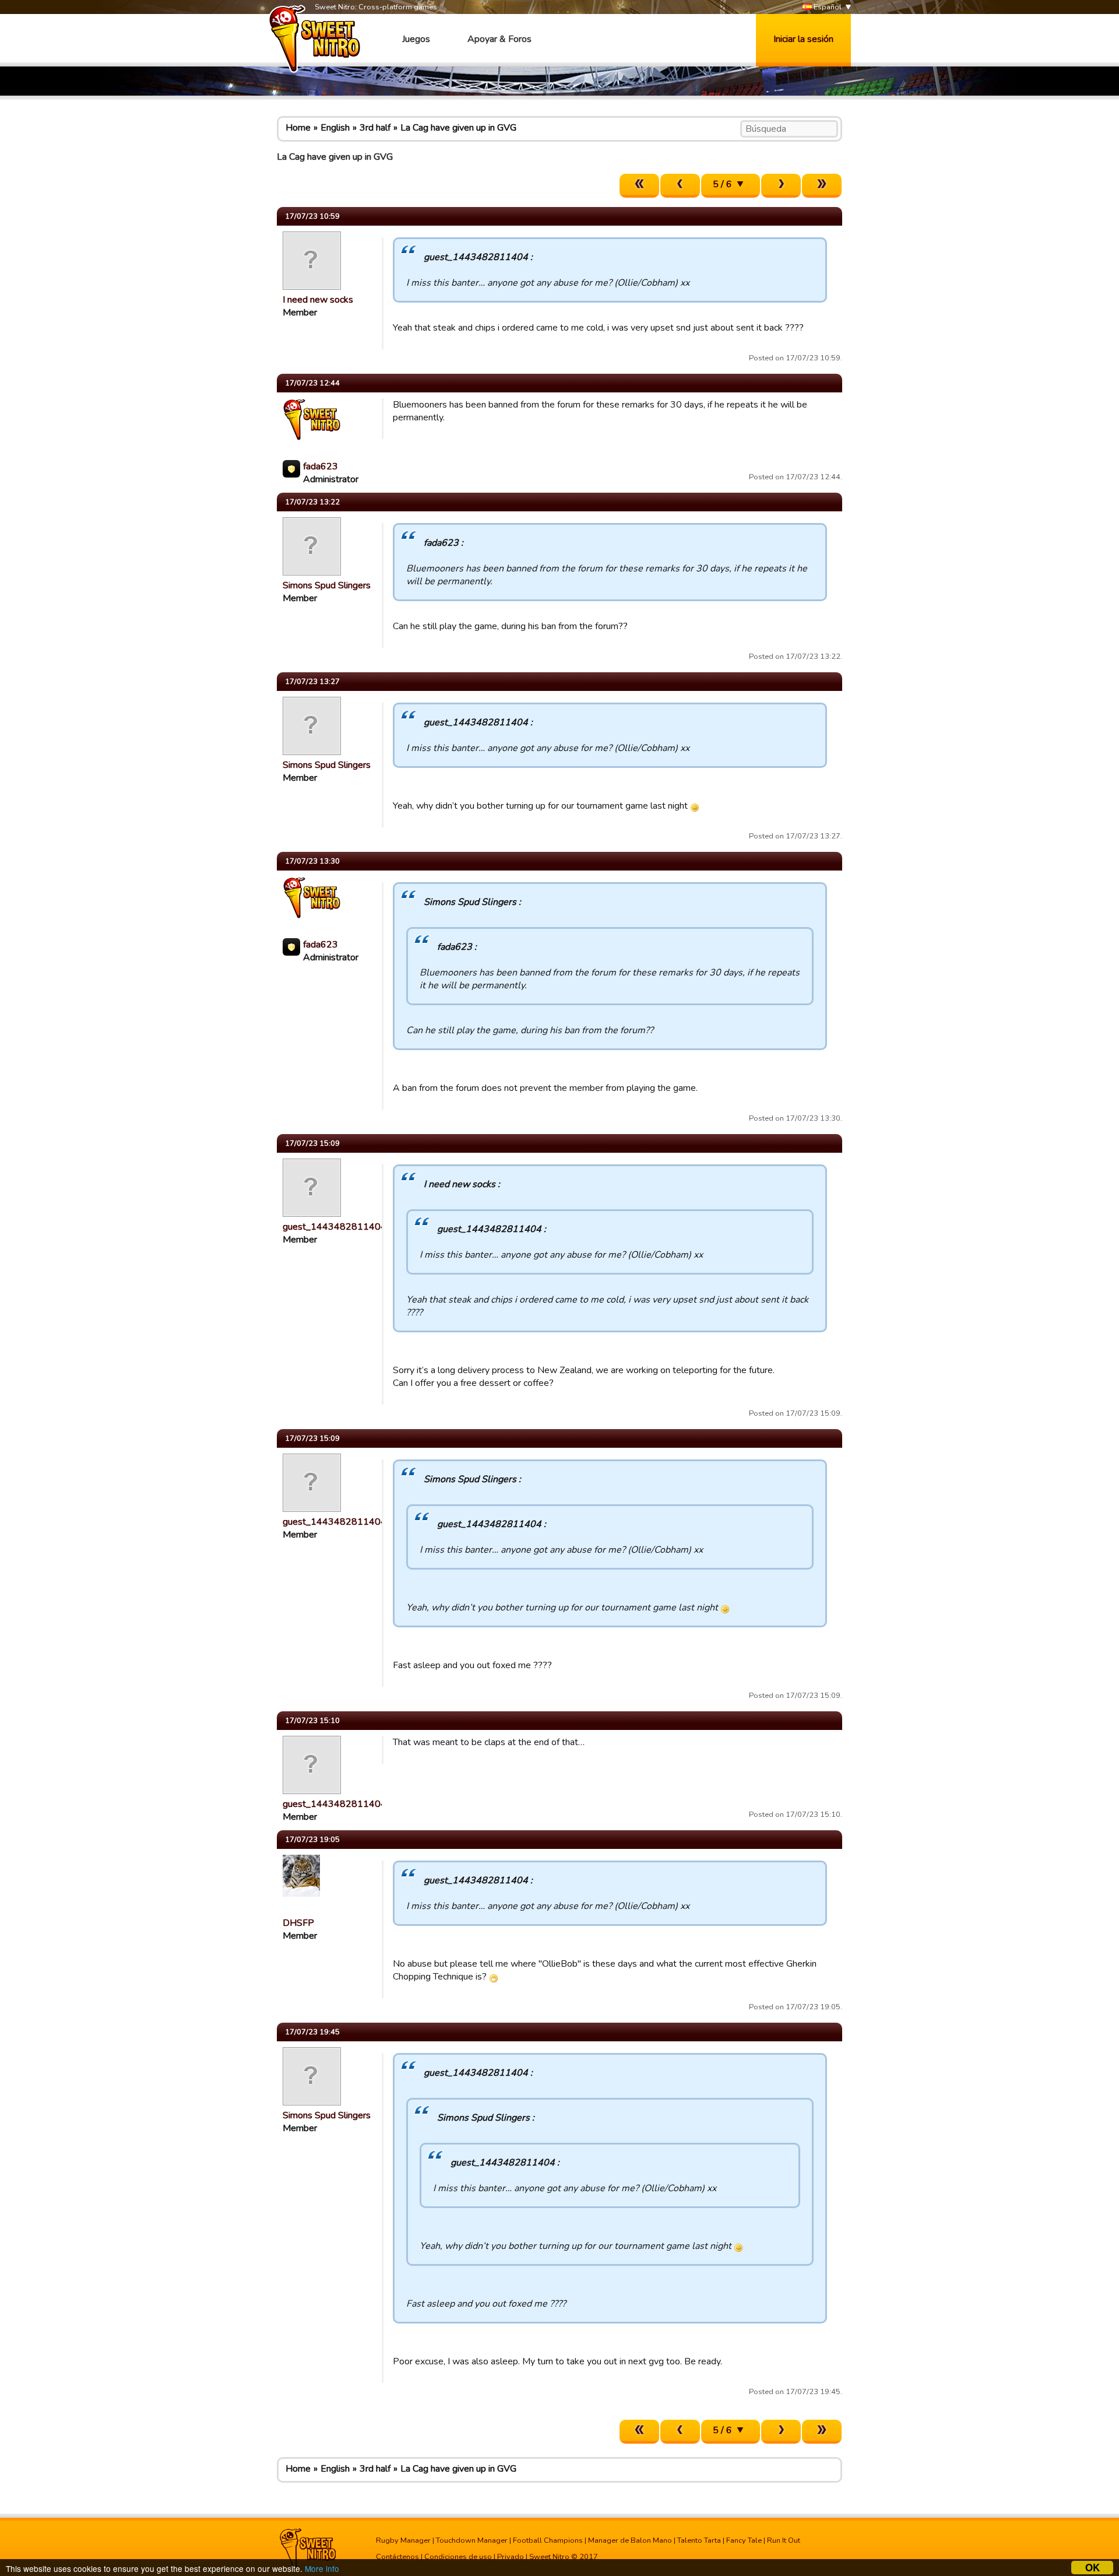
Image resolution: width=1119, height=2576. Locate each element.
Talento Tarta (699, 2540)
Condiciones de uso (458, 2557)
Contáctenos (397, 2557)
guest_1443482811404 (335, 1227)
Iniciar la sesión (803, 39)
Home (298, 128)
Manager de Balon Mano (630, 2540)
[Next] (781, 186)
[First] (639, 186)
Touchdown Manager (472, 2540)
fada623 (321, 466)
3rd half (375, 128)
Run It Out (784, 2540)
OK (1092, 2568)
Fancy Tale (744, 2540)
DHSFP (298, 1923)
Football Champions (548, 2540)
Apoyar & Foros (499, 39)
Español (827, 7)
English (335, 128)
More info (322, 2568)
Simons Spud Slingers (327, 585)
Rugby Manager (403, 2540)
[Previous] (680, 186)
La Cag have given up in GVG (458, 128)
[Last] (822, 186)
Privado (511, 2557)
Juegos (416, 39)
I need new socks (318, 300)
